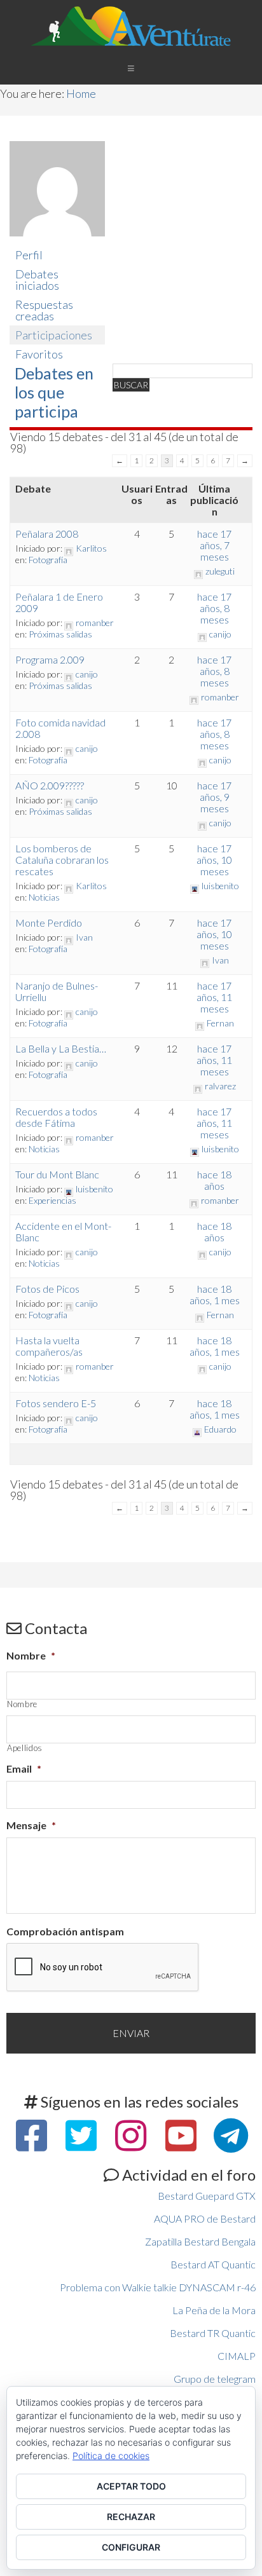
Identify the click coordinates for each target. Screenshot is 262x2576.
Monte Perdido (49, 923)
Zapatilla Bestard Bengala (200, 2241)
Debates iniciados (37, 280)
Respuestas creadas (44, 310)
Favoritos (39, 354)
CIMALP (237, 2356)
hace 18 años (214, 1180)
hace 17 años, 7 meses (214, 545)
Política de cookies (111, 2456)
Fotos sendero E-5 (56, 1403)
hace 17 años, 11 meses (214, 997)
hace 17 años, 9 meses (214, 797)
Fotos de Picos (47, 1289)
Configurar (131, 2547)
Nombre (31, 1655)
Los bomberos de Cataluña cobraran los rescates (62, 860)
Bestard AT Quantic (213, 2264)
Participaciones (54, 335)
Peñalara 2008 (47, 534)
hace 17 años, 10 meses (214, 860)
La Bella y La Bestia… (61, 1048)
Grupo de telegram (215, 2379)
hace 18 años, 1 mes (215, 1294)
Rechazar (131, 2517)
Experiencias (52, 1200)
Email (24, 1768)
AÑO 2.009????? (50, 785)
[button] (131, 68)
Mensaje (31, 1825)
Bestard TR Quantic (213, 2333)
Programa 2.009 (50, 659)
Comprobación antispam (65, 1931)
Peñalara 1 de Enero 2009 (59, 602)
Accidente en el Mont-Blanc (63, 1231)
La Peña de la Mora (214, 2310)
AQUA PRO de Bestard (205, 2218)
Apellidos (25, 1748)
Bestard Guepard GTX (207, 2196)
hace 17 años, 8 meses (214, 608)
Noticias (44, 897)
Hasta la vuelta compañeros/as (49, 1346)
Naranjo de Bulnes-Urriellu (57, 991)
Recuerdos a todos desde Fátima (56, 1117)
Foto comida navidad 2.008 (60, 728)
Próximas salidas (60, 634)
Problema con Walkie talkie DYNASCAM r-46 (158, 2287)
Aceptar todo (131, 2486)
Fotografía (48, 560)
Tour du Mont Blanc (57, 1174)
